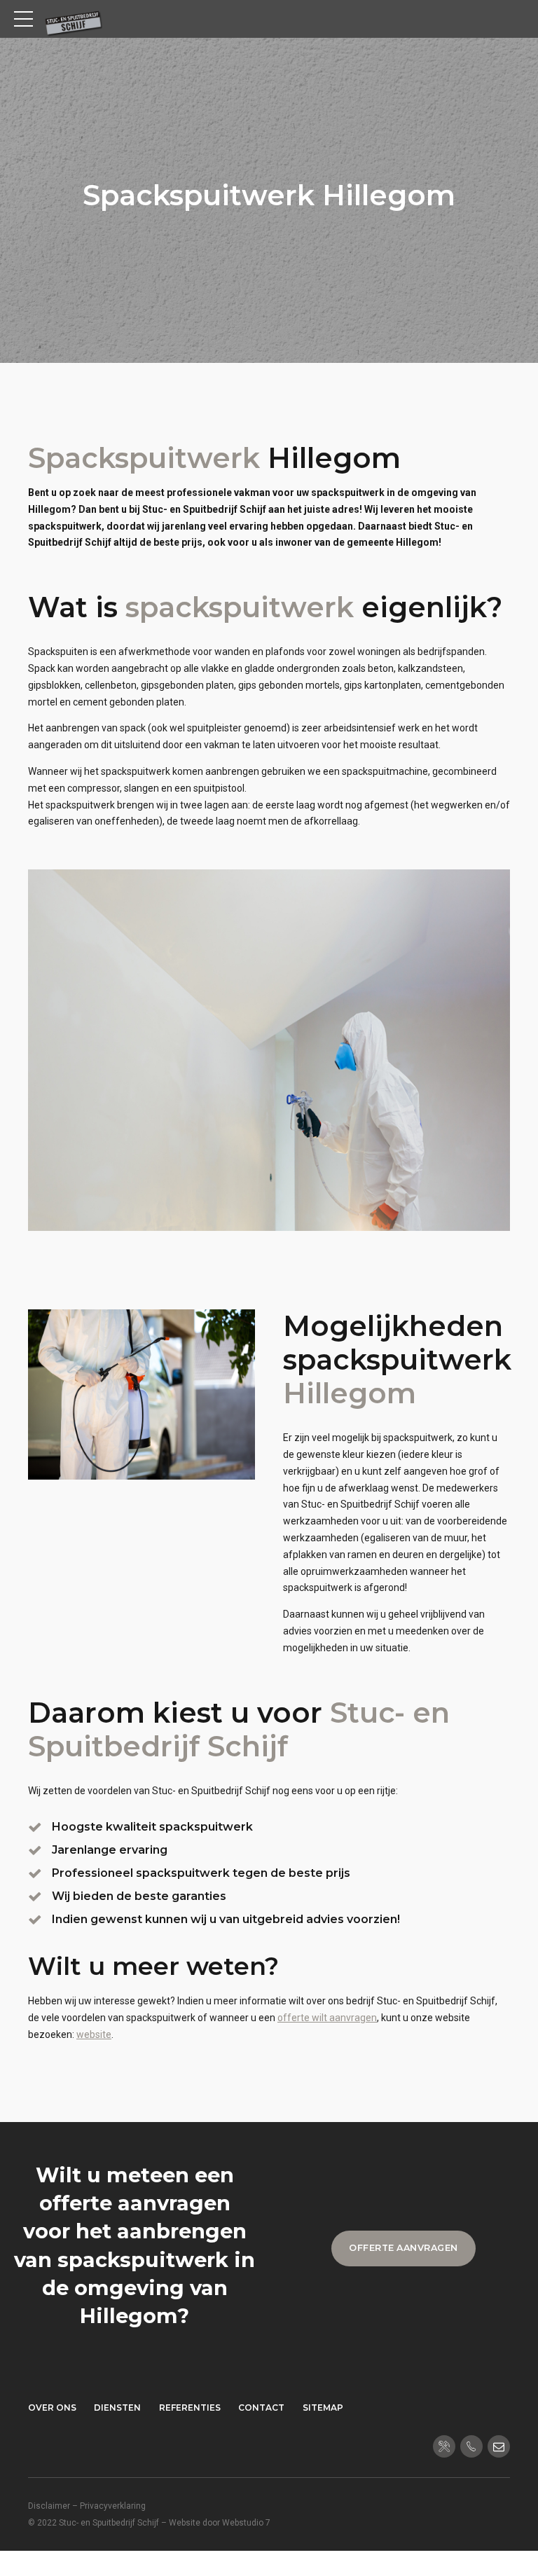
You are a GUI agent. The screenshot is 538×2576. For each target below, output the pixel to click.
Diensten (117, 2408)
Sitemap (323, 2408)
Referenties (190, 2408)
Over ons (52, 2408)
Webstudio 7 (246, 2523)
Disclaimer (49, 2506)
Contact (261, 2408)
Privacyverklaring (113, 2506)
